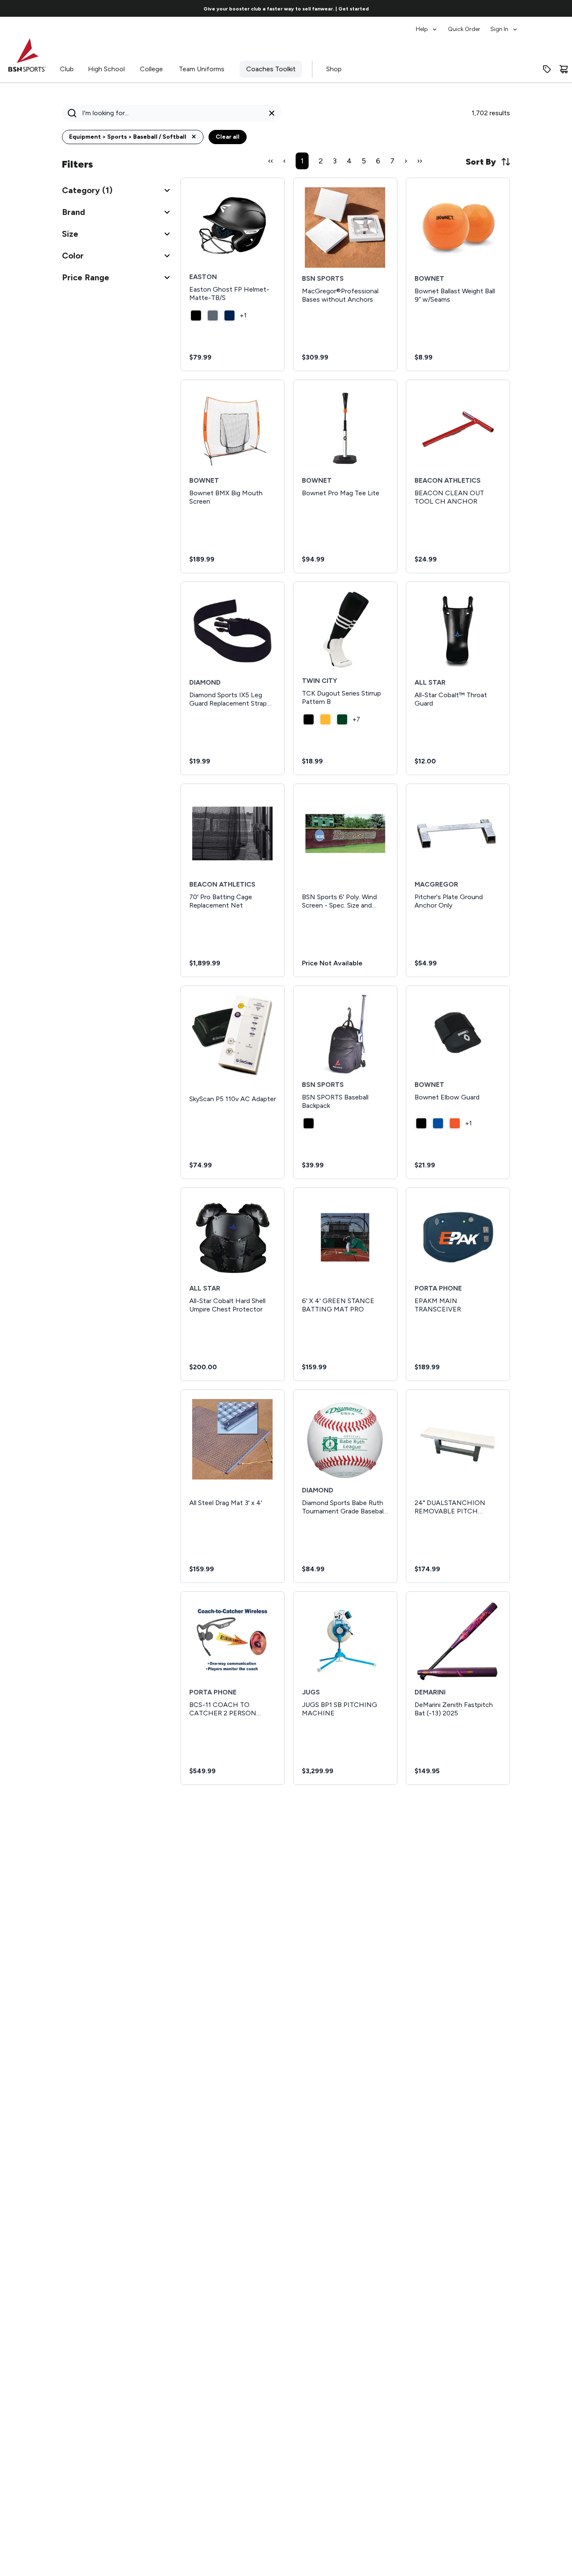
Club (67, 69)
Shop (334, 69)
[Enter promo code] (547, 69)
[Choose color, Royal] (438, 1123)
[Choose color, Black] (196, 316)
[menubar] (467, 25)
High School (106, 69)
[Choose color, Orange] (455, 1123)
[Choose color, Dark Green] (342, 719)
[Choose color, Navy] (229, 316)
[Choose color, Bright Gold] (325, 719)
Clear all (228, 137)
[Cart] (564, 69)
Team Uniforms (202, 69)
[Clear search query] (272, 113)
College (151, 69)
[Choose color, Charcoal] (213, 316)
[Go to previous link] (59, 8)
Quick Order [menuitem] (464, 29)
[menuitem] (427, 25)
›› (420, 161)
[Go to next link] (513, 8)
